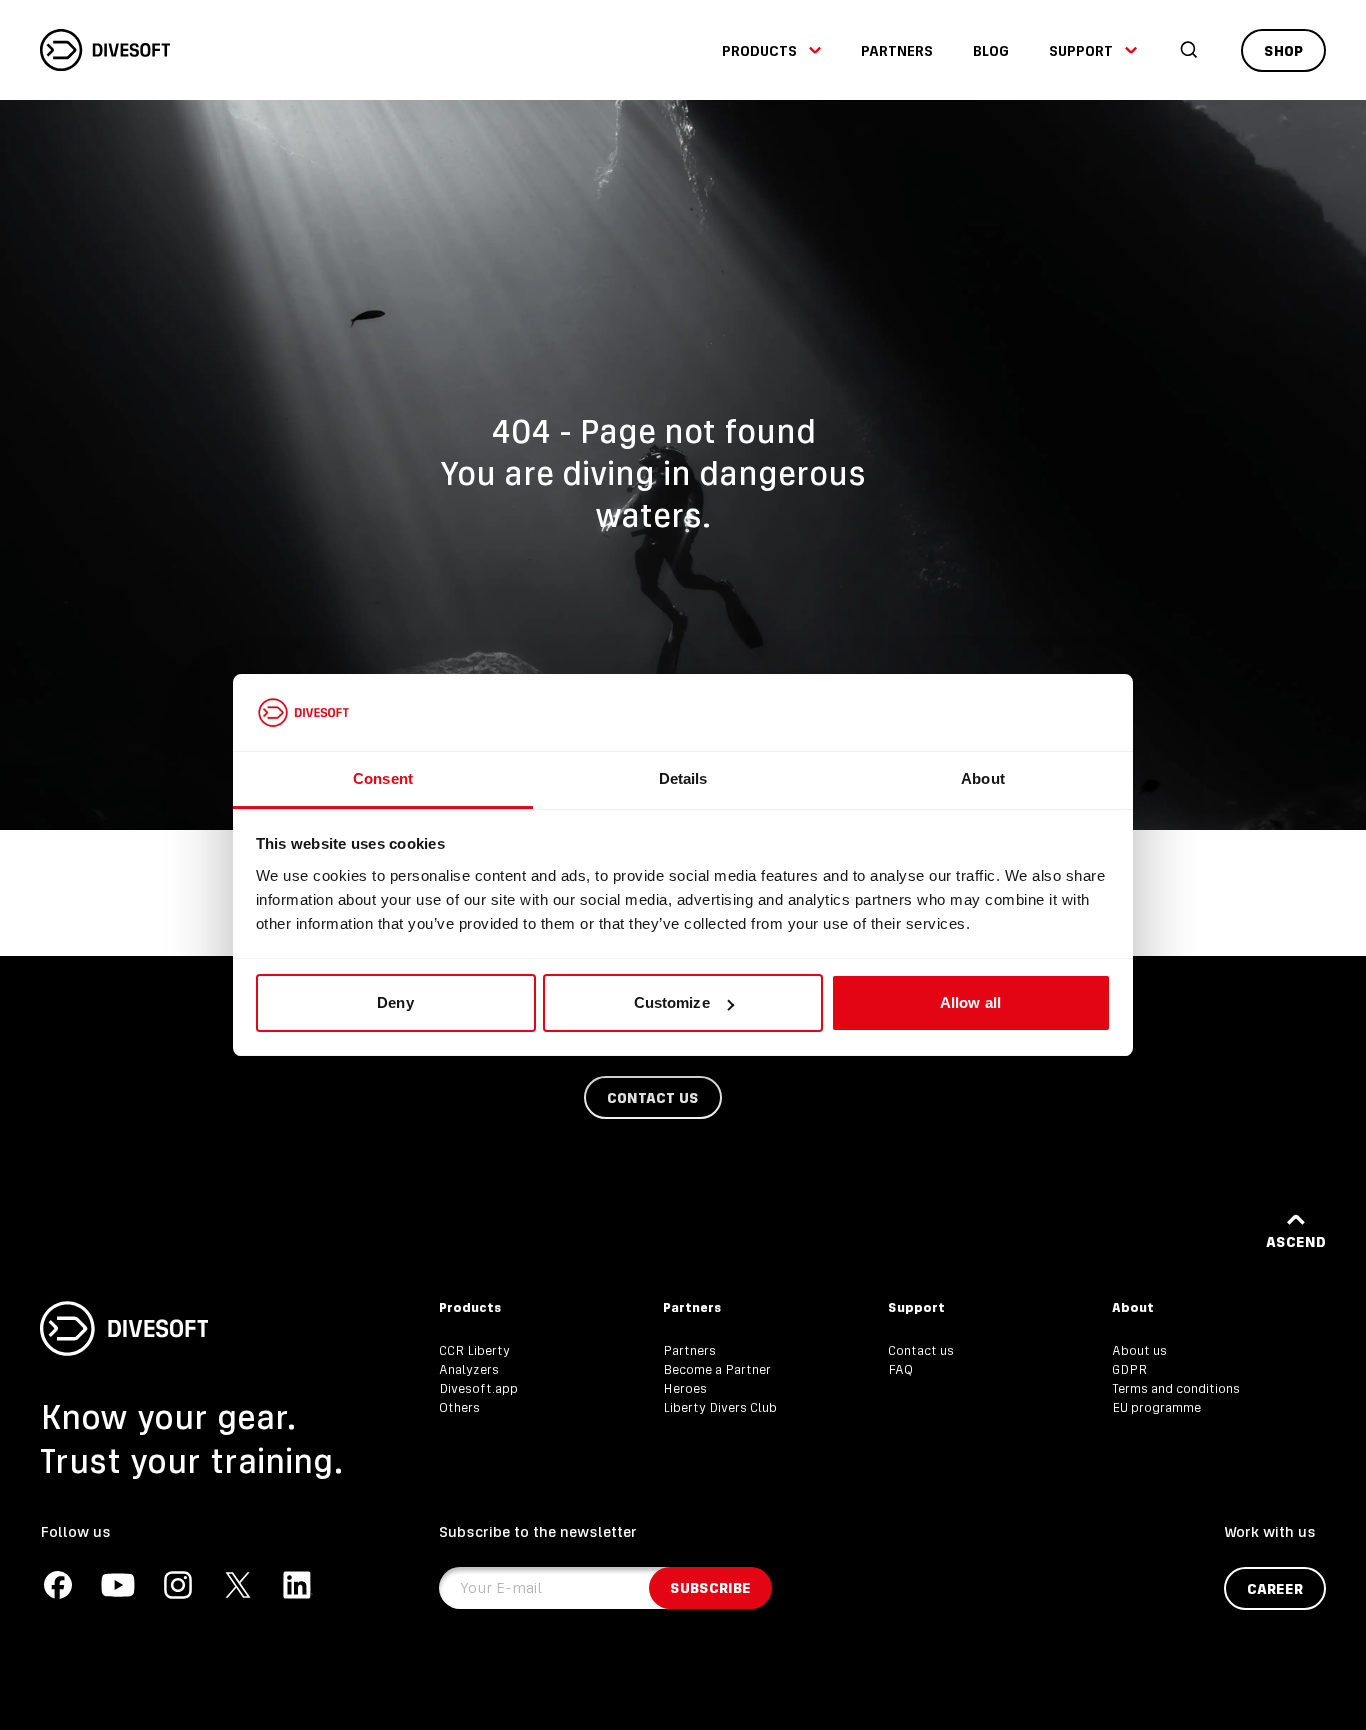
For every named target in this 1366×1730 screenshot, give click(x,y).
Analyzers (469, 1369)
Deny (395, 1002)
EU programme (1156, 1407)
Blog (991, 50)
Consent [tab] (383, 778)
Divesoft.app (478, 1388)
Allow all (970, 1002)
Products (759, 50)
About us (1139, 1350)
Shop (1283, 50)
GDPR (1129, 1369)
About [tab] (983, 778)
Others (459, 1407)
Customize (672, 1002)
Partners (897, 50)
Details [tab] (683, 778)
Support (1081, 50)
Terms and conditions (1176, 1388)
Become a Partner (717, 1369)
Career (1275, 1588)
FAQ (900, 1369)
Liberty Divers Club (720, 1407)
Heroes (685, 1388)
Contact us (921, 1350)
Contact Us (653, 1097)
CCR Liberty (474, 1350)
